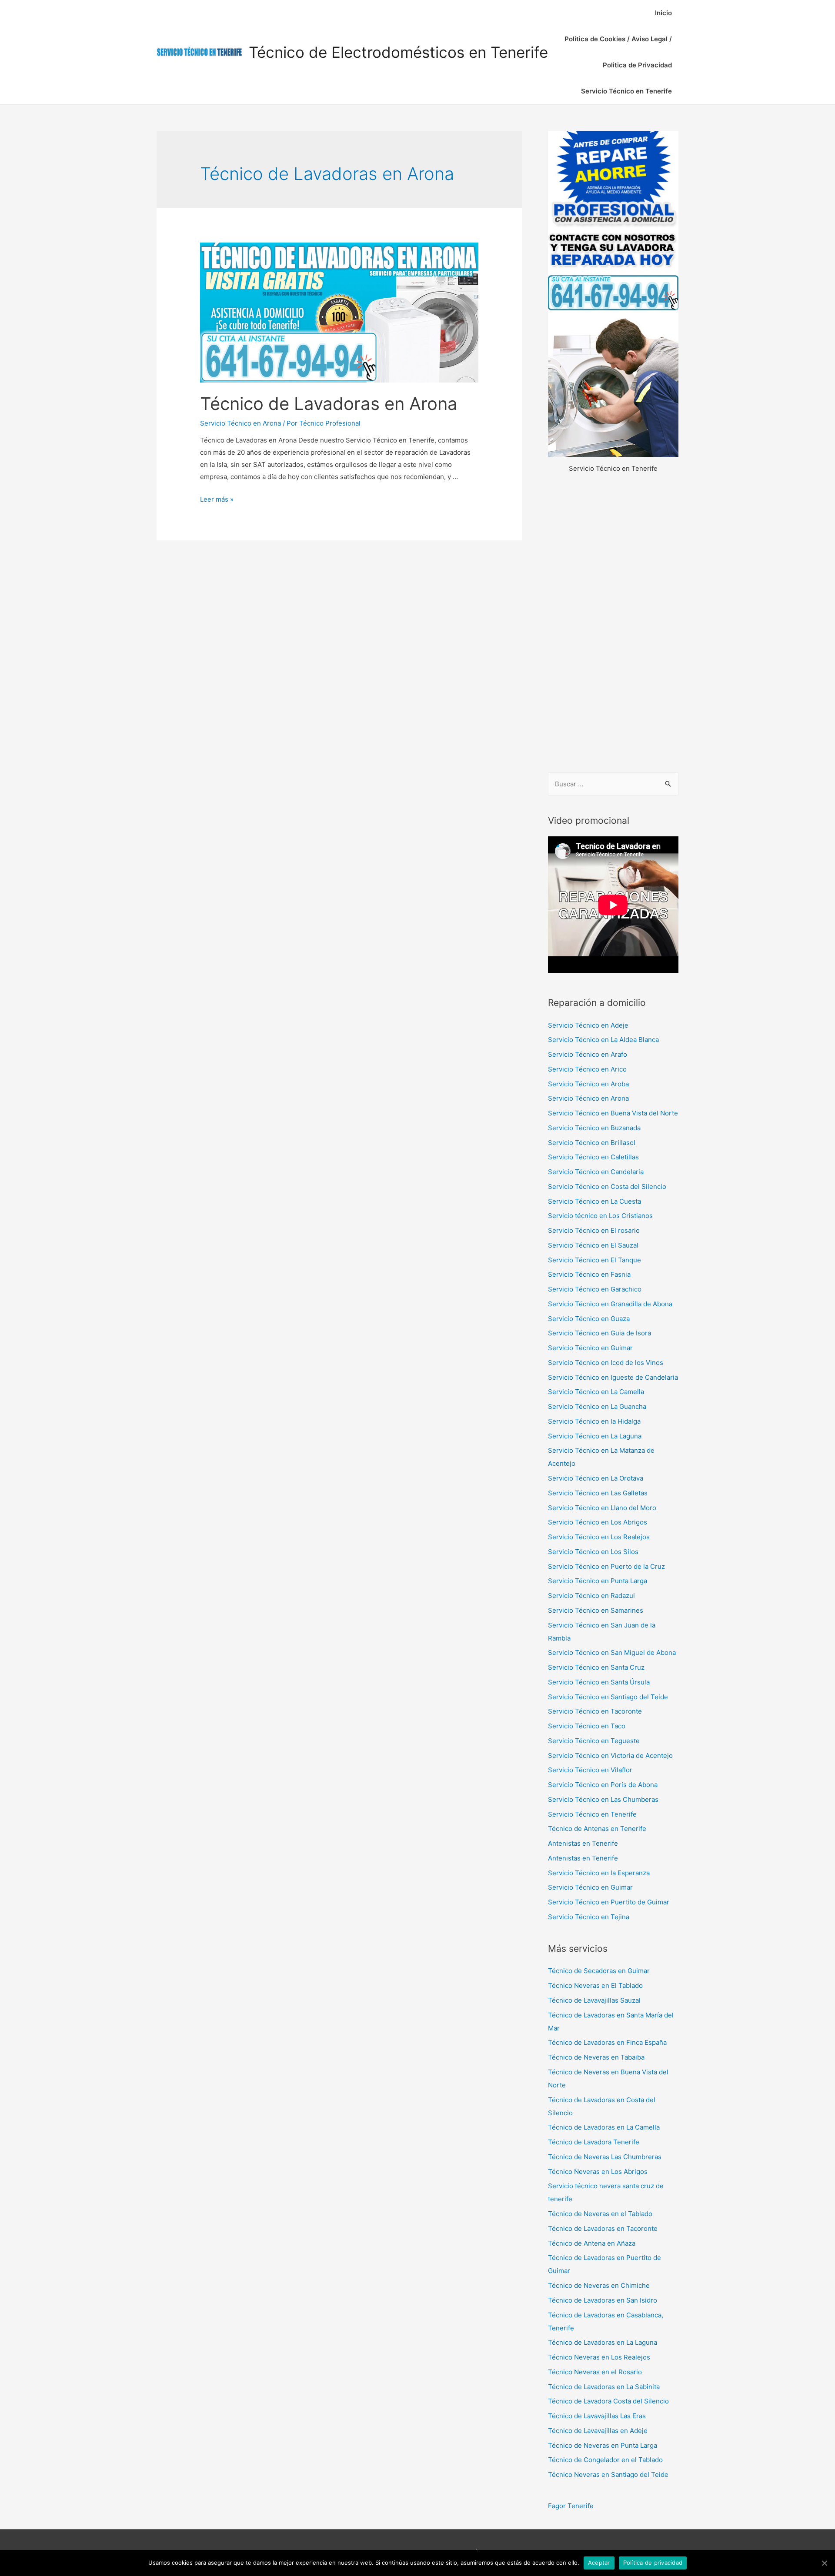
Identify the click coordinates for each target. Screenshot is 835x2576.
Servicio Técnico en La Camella (596, 1392)
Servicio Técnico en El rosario (594, 1230)
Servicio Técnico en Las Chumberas (603, 1799)
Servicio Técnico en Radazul (591, 1596)
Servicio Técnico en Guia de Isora (600, 1333)
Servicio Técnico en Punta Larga (598, 1581)
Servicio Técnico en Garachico (595, 1289)
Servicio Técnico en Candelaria (596, 1172)
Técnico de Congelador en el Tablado (605, 2460)
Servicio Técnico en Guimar (590, 1348)
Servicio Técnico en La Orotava (596, 1478)
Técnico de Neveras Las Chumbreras (605, 2157)
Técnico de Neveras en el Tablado (600, 2214)
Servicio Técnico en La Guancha (597, 1406)
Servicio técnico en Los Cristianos (600, 1216)
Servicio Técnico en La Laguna (595, 1436)
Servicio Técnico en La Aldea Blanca (603, 1040)
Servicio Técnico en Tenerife (626, 91)
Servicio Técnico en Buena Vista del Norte (613, 1113)
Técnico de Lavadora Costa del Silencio (608, 2401)
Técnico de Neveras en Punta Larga (603, 2445)
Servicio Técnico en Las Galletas (598, 1493)
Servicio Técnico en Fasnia (589, 1274)
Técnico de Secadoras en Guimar (599, 1971)
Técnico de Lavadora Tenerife (594, 2142)
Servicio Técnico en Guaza (589, 1319)
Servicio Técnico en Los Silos (593, 1552)
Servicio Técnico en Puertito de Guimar (609, 1902)
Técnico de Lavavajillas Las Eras (597, 2416)
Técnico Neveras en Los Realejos (599, 2357)
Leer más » (217, 499)
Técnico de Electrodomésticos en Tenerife (398, 52)
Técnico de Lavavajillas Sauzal (594, 2000)
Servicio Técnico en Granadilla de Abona (610, 1304)
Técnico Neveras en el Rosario (595, 2372)
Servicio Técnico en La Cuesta (595, 1201)
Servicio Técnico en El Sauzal (593, 1245)
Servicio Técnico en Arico (587, 1069)
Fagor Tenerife (571, 2506)
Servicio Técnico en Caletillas (593, 1157)
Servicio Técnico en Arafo (588, 1054)
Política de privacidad (653, 2563)
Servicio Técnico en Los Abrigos (598, 1522)
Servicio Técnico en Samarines (596, 1610)
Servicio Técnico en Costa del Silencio (607, 1186)
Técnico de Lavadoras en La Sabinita (604, 2387)
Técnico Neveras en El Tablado (595, 1985)
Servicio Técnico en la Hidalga (594, 1421)
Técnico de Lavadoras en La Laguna (603, 2342)
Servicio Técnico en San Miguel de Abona (612, 1652)
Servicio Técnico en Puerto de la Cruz (606, 1566)
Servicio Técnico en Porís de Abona (603, 1785)
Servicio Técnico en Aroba (588, 1084)
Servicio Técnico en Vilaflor (590, 1770)
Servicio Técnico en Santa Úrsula (599, 1682)
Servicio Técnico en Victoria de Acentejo (610, 1756)
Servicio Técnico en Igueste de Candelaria (613, 1377)
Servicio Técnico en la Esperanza (599, 1873)
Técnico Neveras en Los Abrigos (598, 2172)
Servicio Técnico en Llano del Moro (602, 1508)
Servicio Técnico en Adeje (588, 1025)
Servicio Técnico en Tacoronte (595, 1711)
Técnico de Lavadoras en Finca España (607, 2042)
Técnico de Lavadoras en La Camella (604, 2127)
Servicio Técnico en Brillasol (592, 1143)
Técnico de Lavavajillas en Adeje (598, 2431)
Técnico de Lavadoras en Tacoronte (603, 2228)
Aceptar (599, 2563)
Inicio (663, 13)
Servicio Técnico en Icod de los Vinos (606, 1363)
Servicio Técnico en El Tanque (595, 1260)
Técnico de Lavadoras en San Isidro (603, 2300)
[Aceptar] (824, 2563)
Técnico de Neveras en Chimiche (599, 2285)
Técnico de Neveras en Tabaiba (596, 2057)
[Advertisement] (613, 624)
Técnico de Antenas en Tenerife (597, 1829)
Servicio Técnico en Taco (587, 1726)
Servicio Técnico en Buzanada (594, 1128)
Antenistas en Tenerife (583, 1843)
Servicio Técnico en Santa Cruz (596, 1667)
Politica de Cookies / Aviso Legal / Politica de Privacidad (618, 52)
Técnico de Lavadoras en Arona (329, 404)
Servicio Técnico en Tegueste (594, 1741)
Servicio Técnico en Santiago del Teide (608, 1697)
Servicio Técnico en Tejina (589, 1917)
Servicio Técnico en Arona (240, 423)
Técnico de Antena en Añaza (592, 2243)
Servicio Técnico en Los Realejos (599, 1537)
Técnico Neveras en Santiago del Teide (608, 2474)
